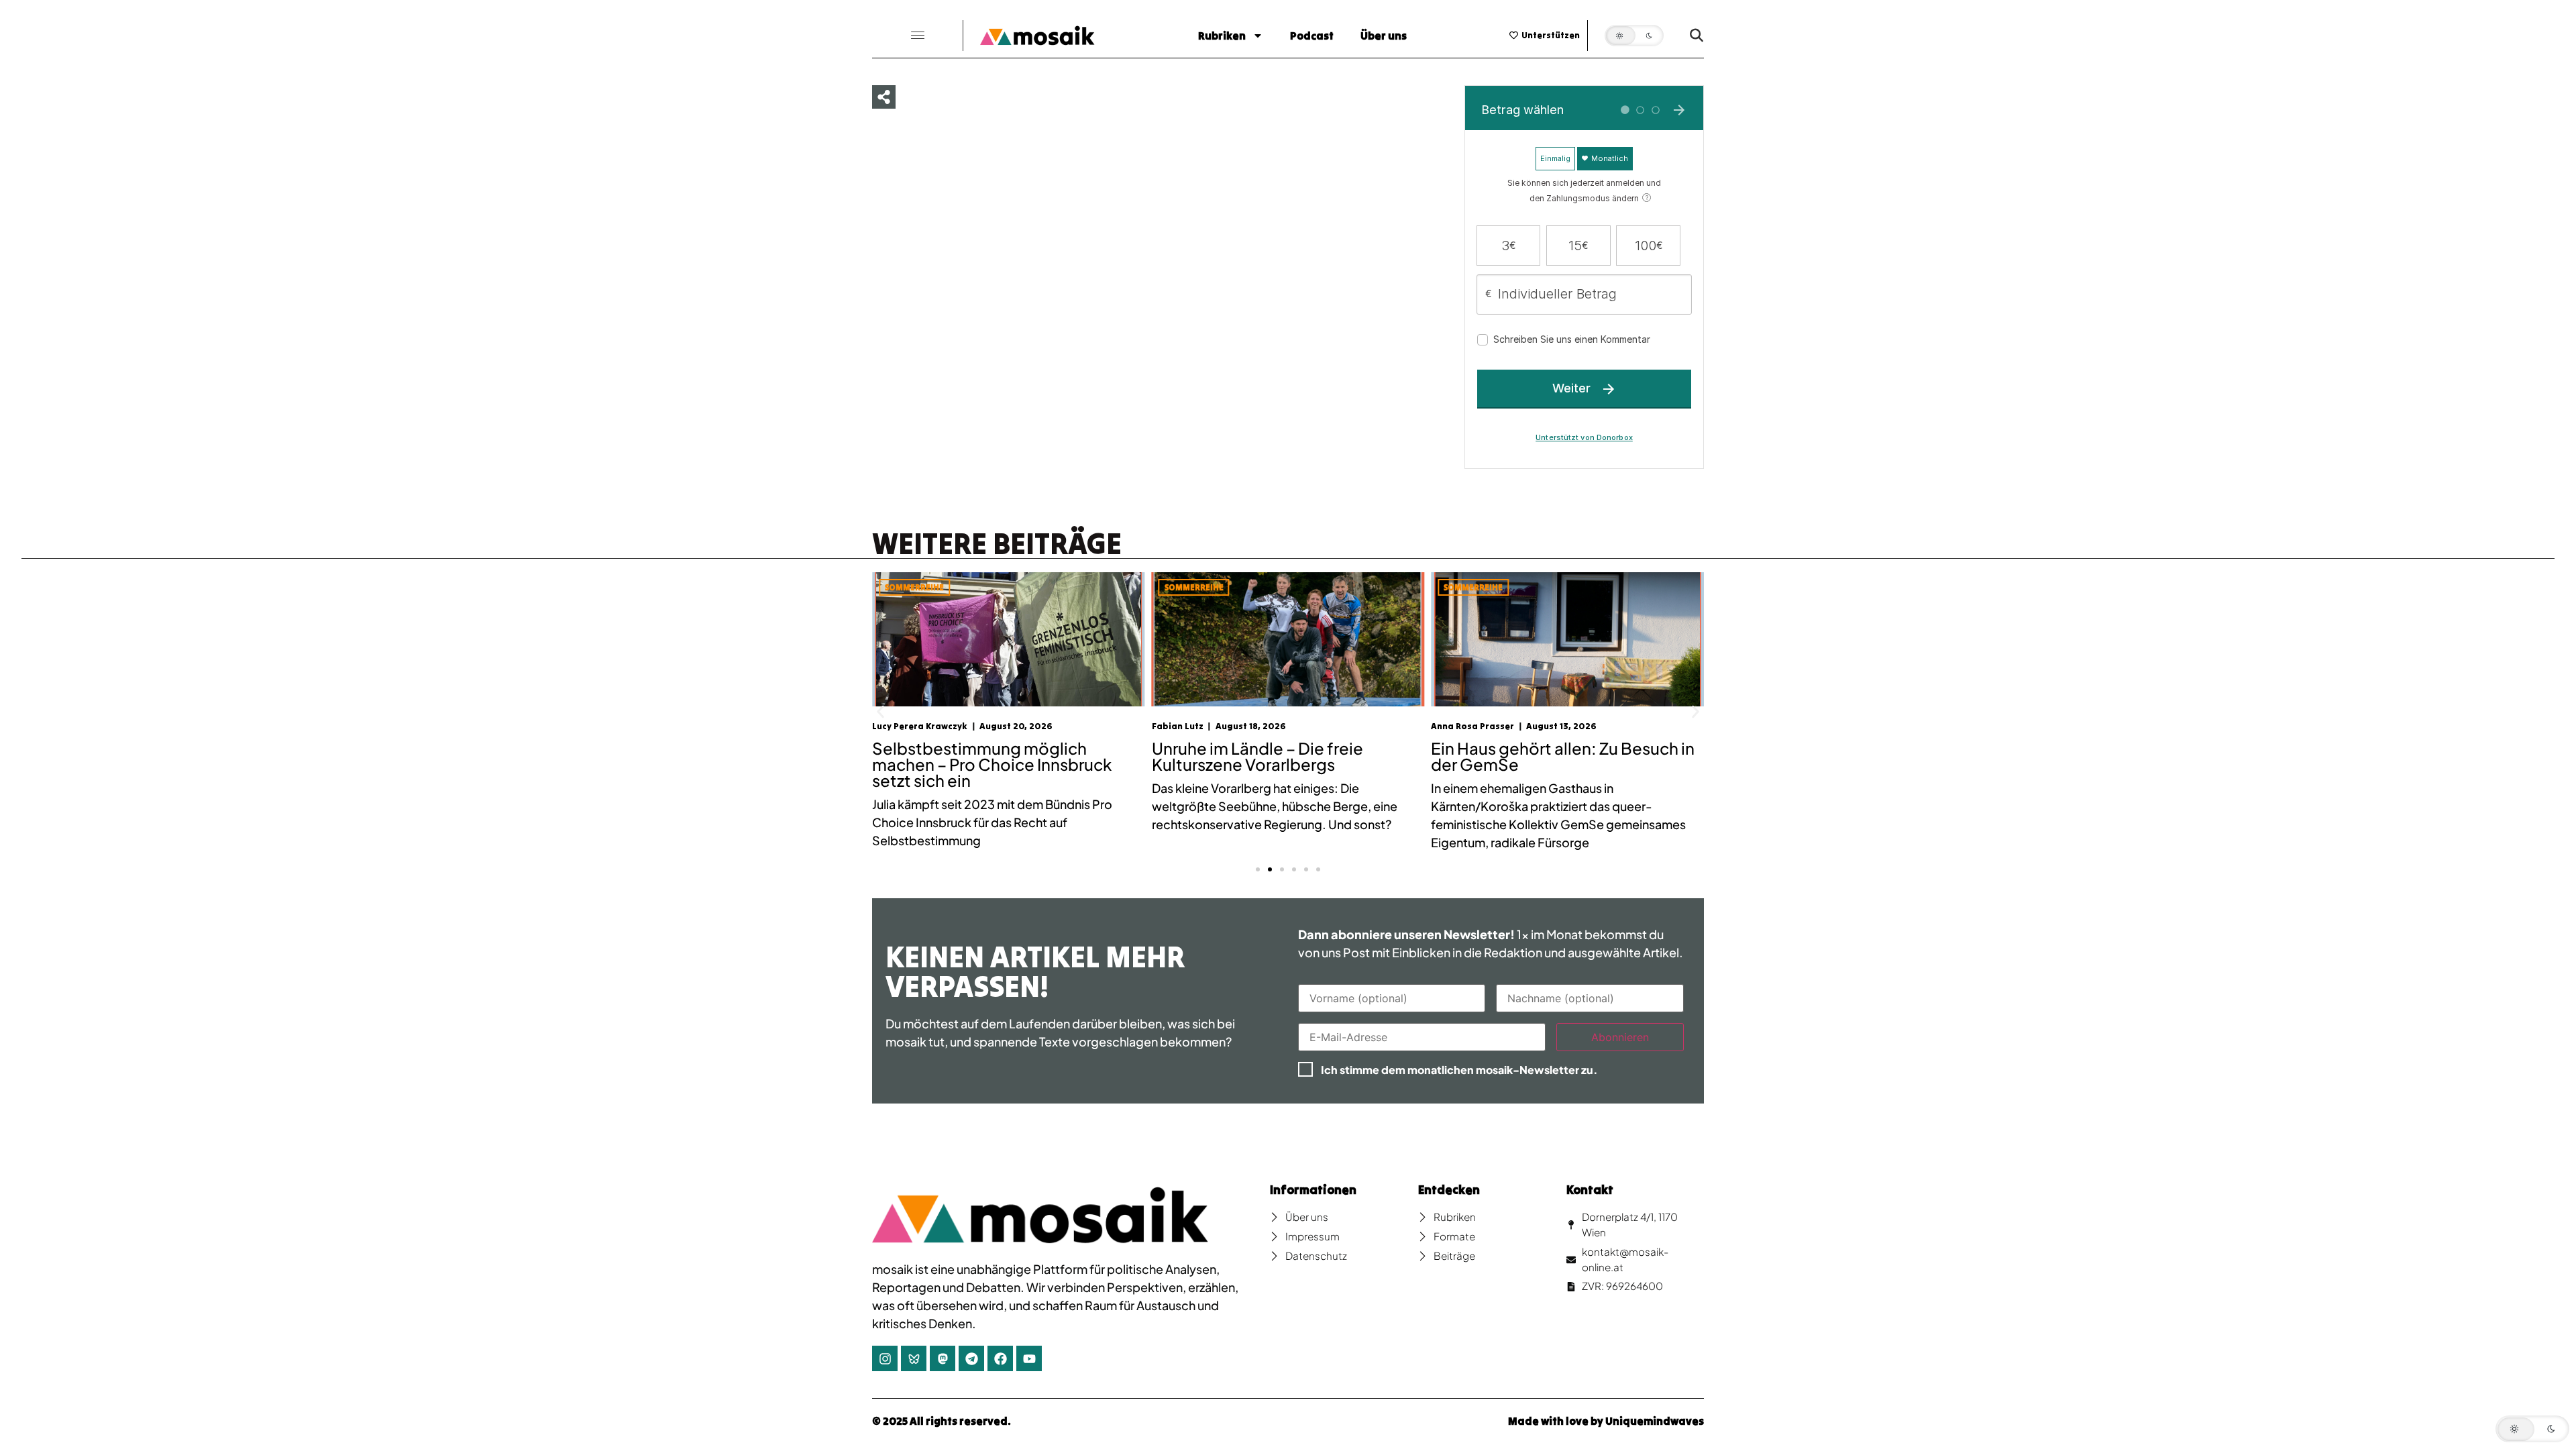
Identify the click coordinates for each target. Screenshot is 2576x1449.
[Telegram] (971, 1358)
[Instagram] (885, 1358)
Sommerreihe (914, 587)
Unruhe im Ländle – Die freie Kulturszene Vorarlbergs (978, 756)
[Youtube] (1029, 1358)
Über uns (1384, 36)
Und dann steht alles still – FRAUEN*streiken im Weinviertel (1554, 756)
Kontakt (1590, 1190)
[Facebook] (1000, 1358)
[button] (918, 36)
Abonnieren (1620, 1037)
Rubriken (1222, 36)
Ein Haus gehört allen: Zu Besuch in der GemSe (1284, 756)
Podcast (1312, 36)
